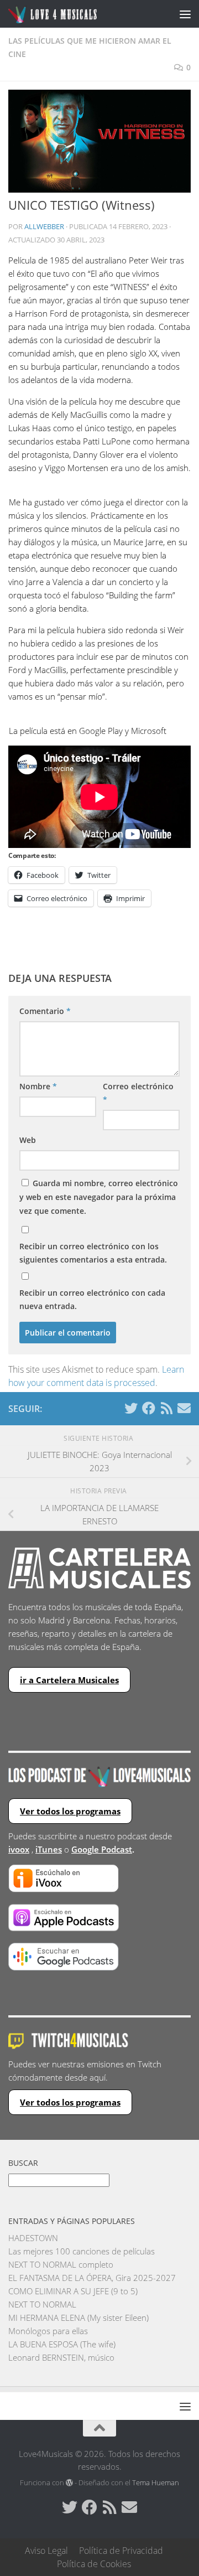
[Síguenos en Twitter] (131, 1408)
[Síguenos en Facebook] (149, 1408)
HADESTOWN (33, 2238)
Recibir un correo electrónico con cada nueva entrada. (92, 1299)
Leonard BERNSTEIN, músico (61, 2357)
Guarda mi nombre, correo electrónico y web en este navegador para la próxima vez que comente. (99, 1197)
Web (28, 1140)
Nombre (38, 1086)
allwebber (44, 226)
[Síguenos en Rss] (166, 1408)
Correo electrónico (138, 1093)
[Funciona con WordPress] (69, 2483)
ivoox (19, 1849)
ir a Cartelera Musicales (69, 1680)
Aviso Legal (46, 2551)
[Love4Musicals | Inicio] (68, 14)
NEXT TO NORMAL (42, 2304)
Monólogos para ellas (48, 2331)
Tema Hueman (156, 2482)
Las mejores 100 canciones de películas (82, 2251)
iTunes (49, 1849)
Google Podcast (102, 1849)
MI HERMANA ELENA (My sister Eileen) (78, 2318)
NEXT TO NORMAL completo (61, 2264)
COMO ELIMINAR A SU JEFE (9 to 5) (73, 2291)
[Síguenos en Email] (184, 1408)
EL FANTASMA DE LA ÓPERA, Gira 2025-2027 (92, 2278)
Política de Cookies (94, 2564)
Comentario (45, 1011)
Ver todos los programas (70, 1811)
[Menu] (185, 14)
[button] (99, 141)
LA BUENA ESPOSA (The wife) (62, 2344)
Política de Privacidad (121, 2551)
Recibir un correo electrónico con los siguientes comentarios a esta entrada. (93, 1253)
